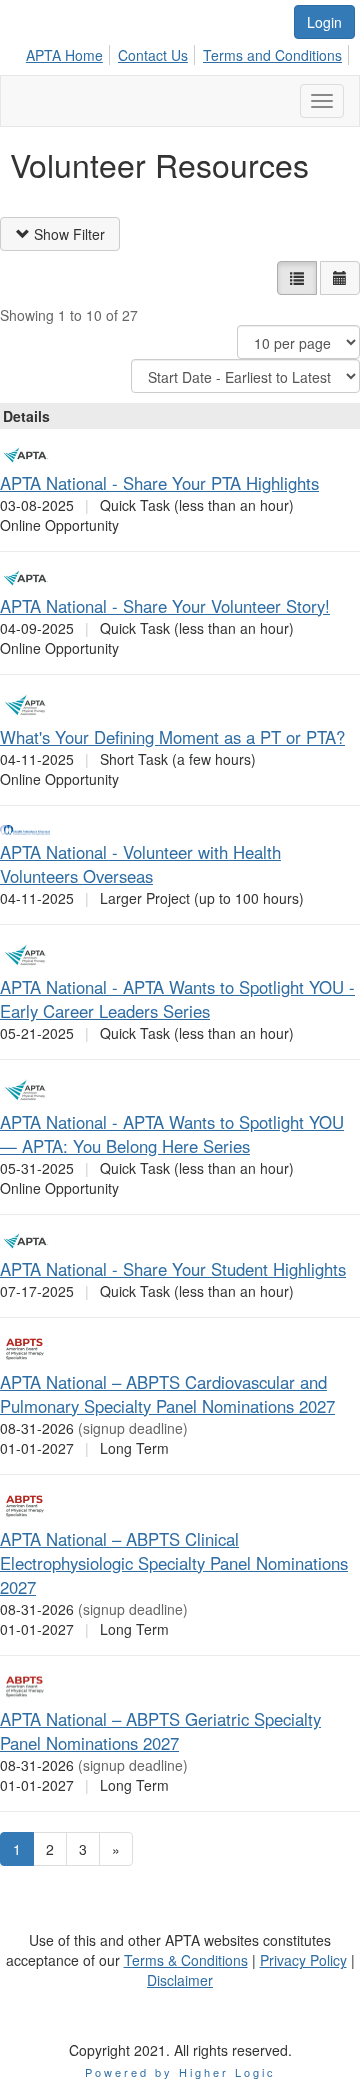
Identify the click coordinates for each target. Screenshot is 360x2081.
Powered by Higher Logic (180, 2072)
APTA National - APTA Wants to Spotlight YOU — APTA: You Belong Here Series (172, 1134)
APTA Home (64, 55)
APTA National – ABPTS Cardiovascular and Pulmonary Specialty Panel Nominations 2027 (167, 1394)
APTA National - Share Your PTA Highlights (159, 483)
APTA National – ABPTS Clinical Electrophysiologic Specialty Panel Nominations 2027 (174, 1563)
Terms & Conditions (186, 1960)
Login (324, 22)
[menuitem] (70, 52)
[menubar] (189, 52)
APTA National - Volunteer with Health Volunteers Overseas (140, 864)
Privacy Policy (303, 1960)
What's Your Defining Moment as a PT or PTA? (172, 737)
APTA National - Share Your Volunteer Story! (165, 606)
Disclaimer (180, 1980)
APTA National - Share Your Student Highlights (173, 1269)
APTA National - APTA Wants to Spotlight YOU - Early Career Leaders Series (177, 999)
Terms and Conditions (272, 55)
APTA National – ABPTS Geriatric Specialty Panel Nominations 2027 (160, 1731)
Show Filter (67, 234)
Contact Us (153, 55)
